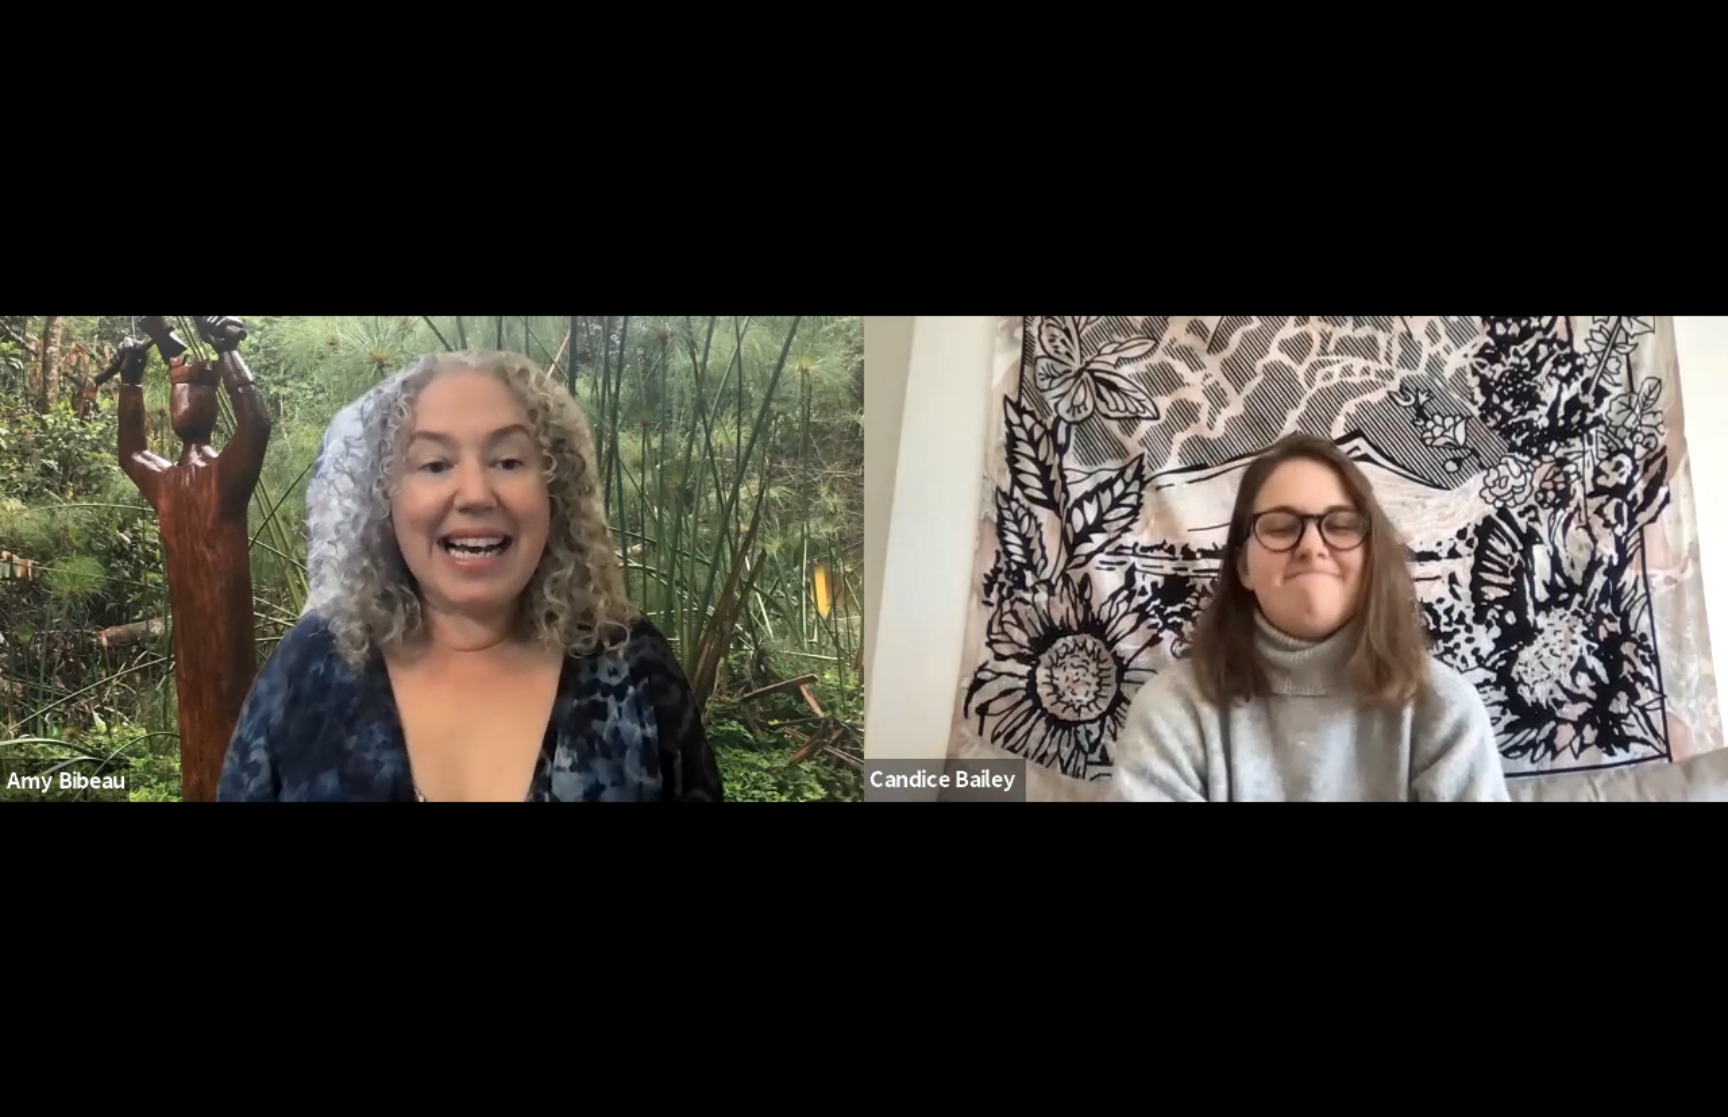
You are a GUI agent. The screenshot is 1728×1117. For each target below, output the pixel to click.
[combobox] (1475, 1073)
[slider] (774, 1014)
